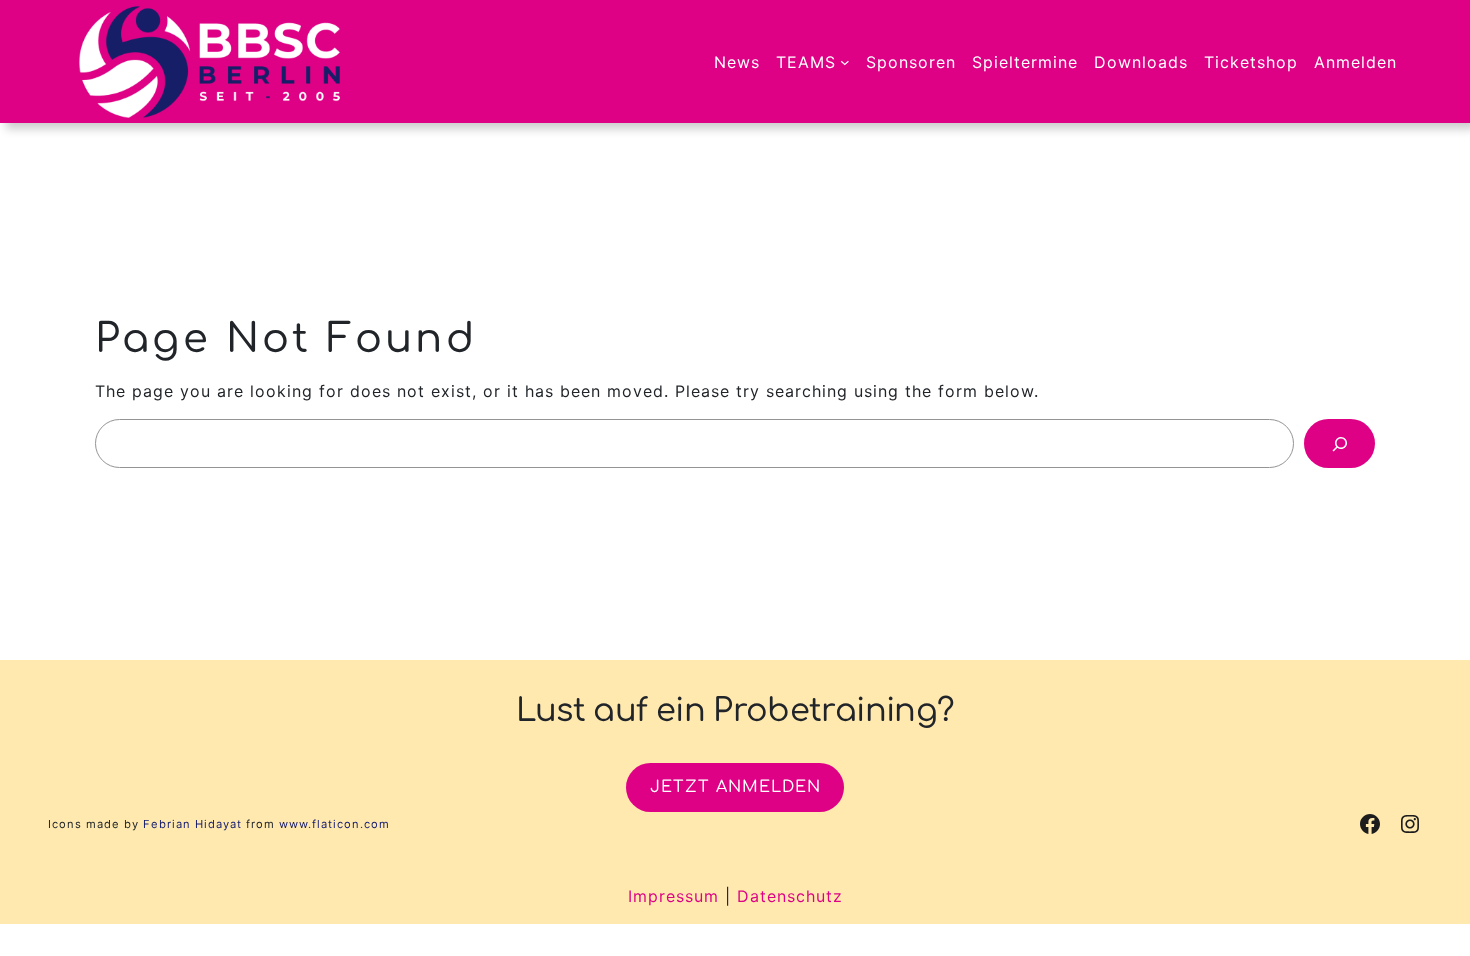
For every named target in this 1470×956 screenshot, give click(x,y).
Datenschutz (790, 896)
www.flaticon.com (334, 824)
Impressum (673, 896)
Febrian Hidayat (192, 824)
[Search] (1339, 443)
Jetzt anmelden (735, 787)
